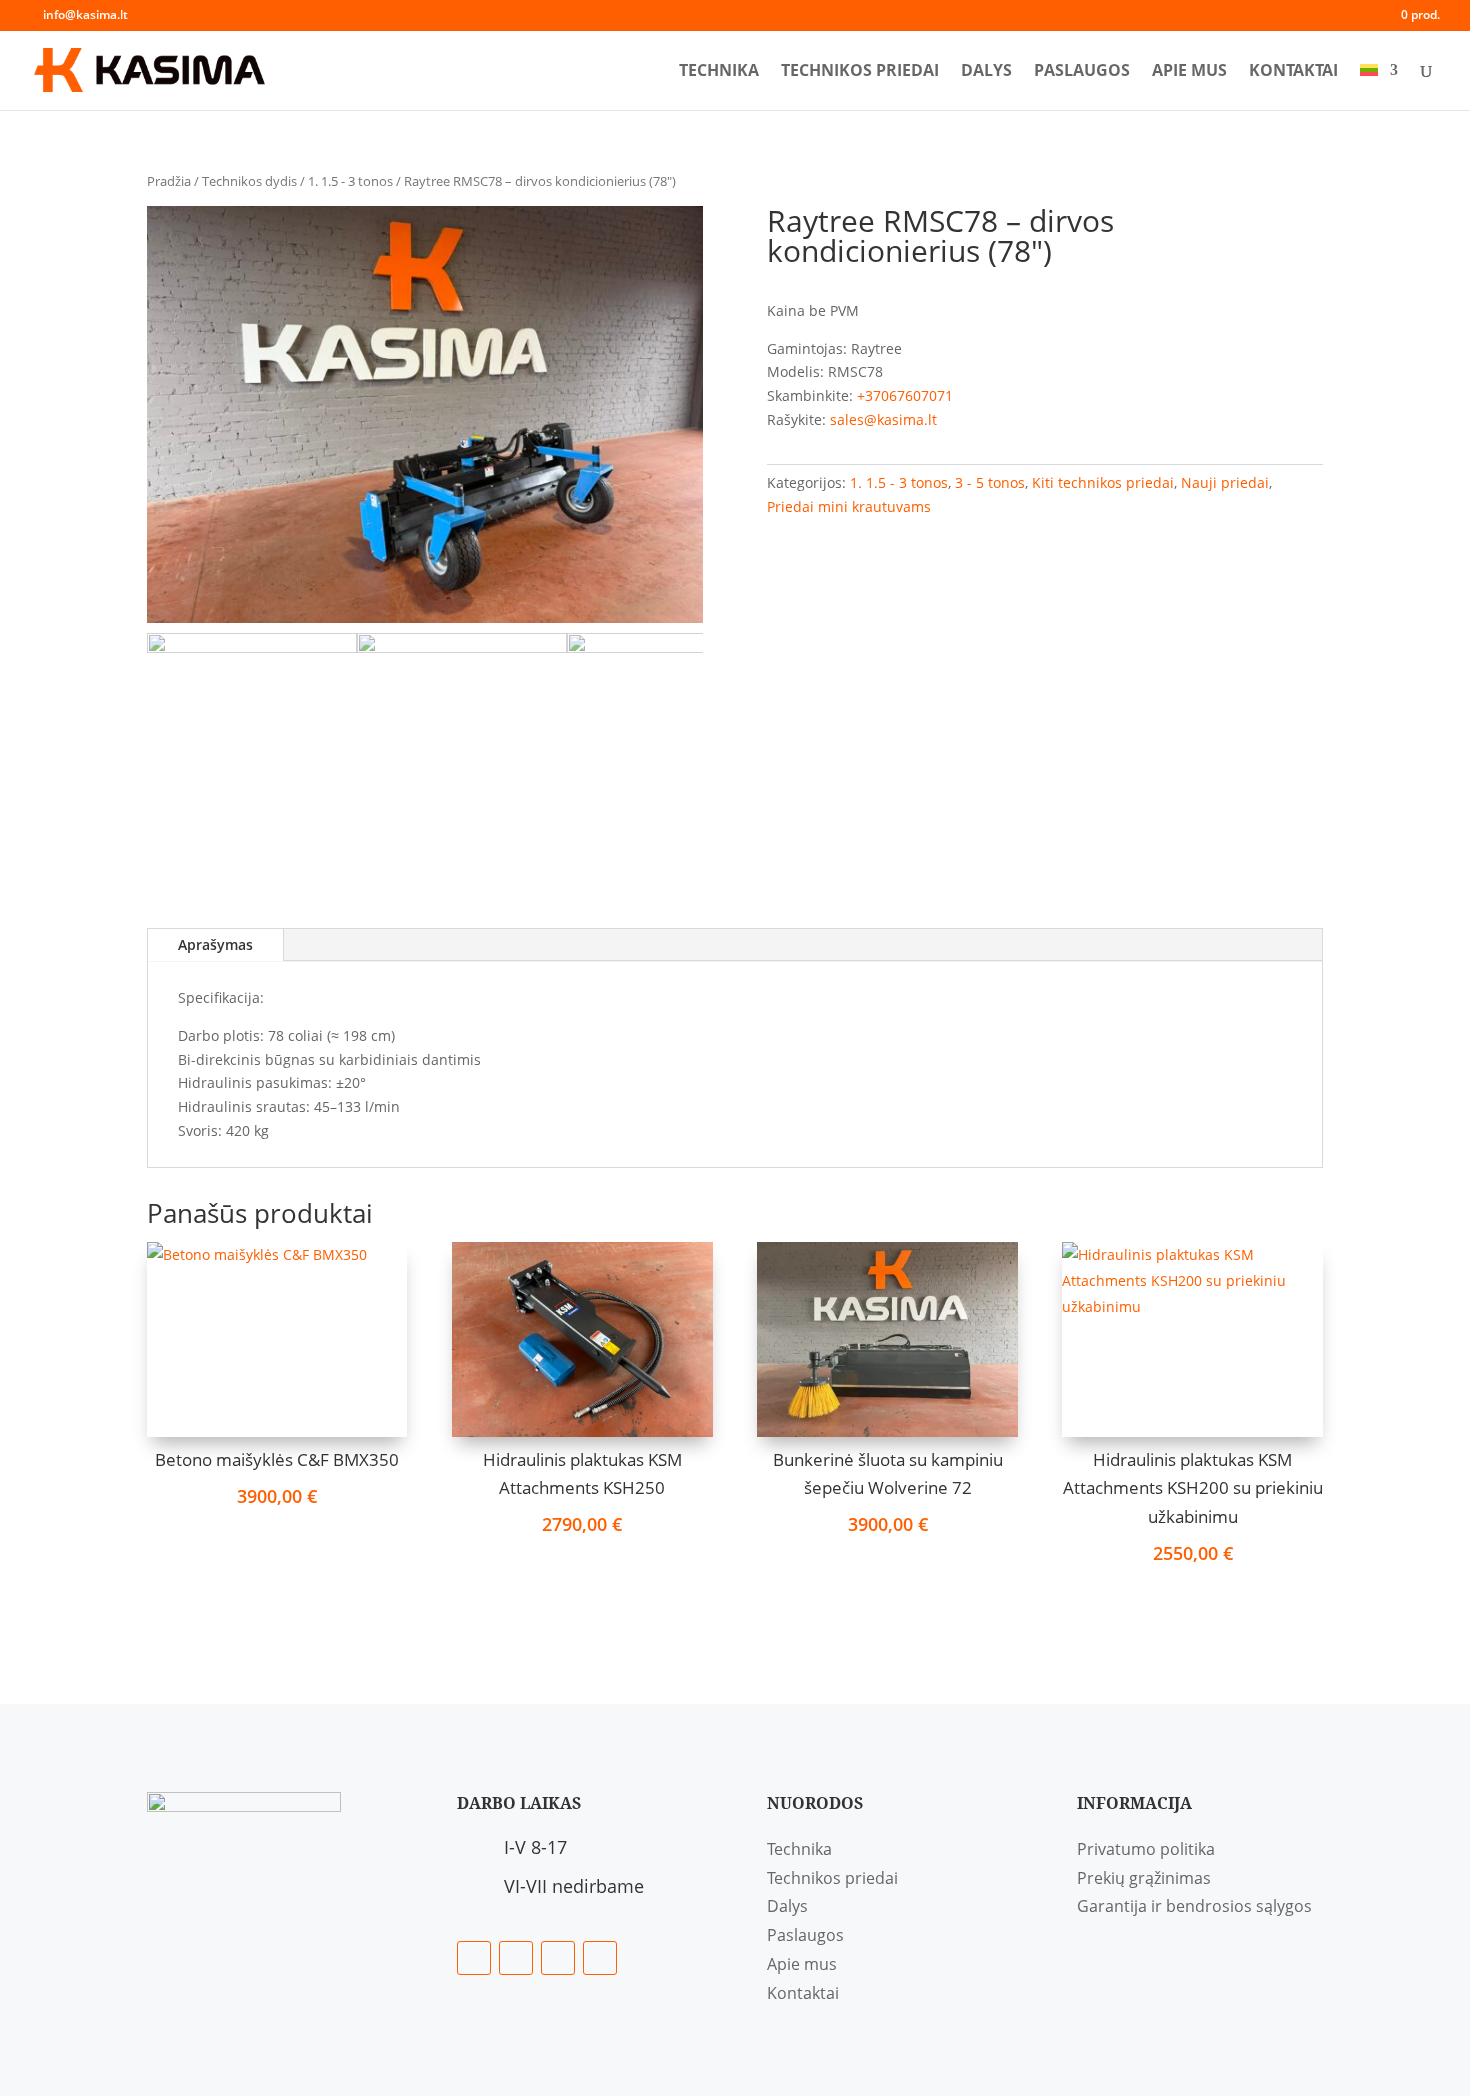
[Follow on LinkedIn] (516, 1958)
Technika (719, 72)
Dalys (986, 72)
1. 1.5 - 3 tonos (350, 181)
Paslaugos (1082, 72)
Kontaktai (1293, 72)
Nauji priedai (1225, 482)
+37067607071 (905, 395)
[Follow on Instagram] (558, 1958)
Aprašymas (215, 944)
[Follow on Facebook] (474, 1958)
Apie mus (1189, 72)
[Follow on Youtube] (600, 1958)
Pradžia (169, 181)
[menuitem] (1379, 86)
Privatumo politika (1146, 1849)
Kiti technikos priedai (1103, 482)
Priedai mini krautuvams (849, 506)
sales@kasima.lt (883, 419)
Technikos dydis (249, 181)
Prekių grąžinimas (1144, 1878)
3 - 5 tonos (990, 482)
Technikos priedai (860, 72)
